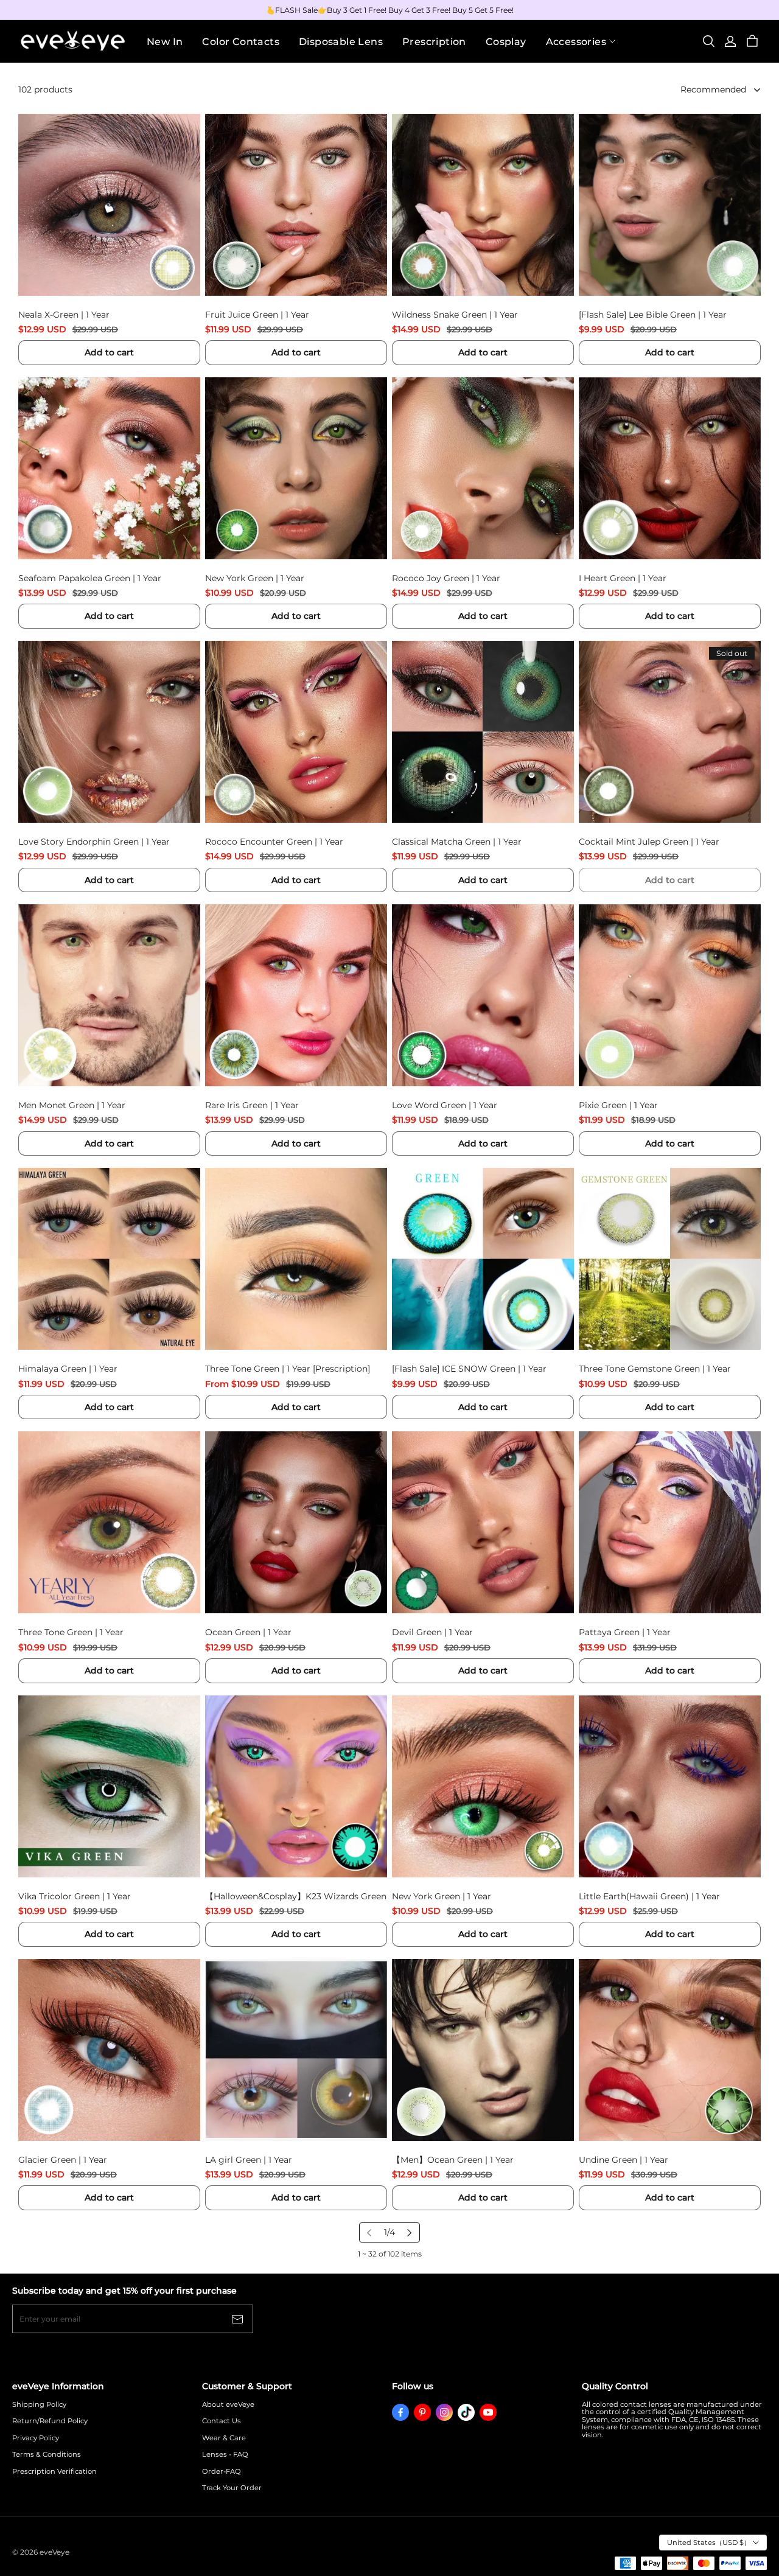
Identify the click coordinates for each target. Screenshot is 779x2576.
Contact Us (222, 2421)
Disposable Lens (341, 42)
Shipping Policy (39, 2405)
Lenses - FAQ (225, 2455)
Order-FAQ (222, 2472)
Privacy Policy (36, 2438)
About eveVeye (228, 2405)
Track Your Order (232, 2488)
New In (165, 42)
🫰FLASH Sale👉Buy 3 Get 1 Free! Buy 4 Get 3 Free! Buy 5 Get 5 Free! (390, 10)
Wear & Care (224, 2438)
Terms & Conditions (47, 2455)
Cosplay (506, 42)
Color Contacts (241, 42)
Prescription (434, 42)
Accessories (576, 42)
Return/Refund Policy (50, 2421)
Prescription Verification (54, 2472)
